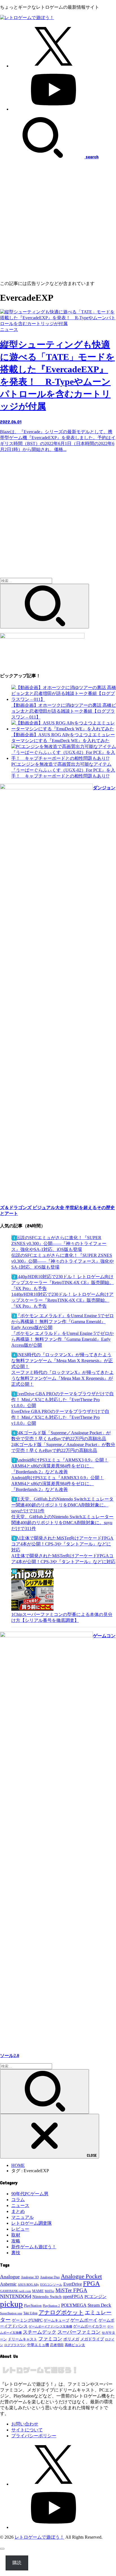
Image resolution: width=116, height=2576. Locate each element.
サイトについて (27, 2430)
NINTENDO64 (16, 2296)
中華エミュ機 (38, 2345)
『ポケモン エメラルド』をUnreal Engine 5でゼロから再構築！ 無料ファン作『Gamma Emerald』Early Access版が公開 (63, 1339)
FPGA (92, 2283)
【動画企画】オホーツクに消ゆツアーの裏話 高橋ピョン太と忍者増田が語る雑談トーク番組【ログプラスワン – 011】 (64, 711)
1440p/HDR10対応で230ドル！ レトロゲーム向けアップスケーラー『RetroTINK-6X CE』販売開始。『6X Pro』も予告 (62, 1300)
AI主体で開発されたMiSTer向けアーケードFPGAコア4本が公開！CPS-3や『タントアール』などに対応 (63, 1559)
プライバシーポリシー (34, 2436)
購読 (17, 2563)
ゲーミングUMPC (27, 2320)
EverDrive (73, 2284)
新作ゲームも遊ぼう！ (34, 2247)
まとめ (18, 2211)
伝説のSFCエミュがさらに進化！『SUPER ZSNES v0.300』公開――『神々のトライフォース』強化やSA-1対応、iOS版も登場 (63, 1261)
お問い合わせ (25, 2424)
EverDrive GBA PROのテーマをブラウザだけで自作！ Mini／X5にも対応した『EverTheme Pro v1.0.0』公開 (60, 1417)
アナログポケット (61, 2312)
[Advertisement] (58, 220)
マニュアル (23, 2217)
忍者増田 (57, 2345)
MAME (38, 2291)
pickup (11, 2304)
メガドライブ (92, 2339)
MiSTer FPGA (71, 2290)
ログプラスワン (15, 2345)
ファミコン (50, 2339)
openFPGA (73, 2296)
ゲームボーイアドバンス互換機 (50, 2326)
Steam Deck (99, 2305)
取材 (16, 2235)
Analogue (10, 2277)
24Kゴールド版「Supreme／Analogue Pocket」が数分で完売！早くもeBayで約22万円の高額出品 (63, 1447)
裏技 (16, 2253)
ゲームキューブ (56, 2320)
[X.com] (53, 66)
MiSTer (50, 2291)
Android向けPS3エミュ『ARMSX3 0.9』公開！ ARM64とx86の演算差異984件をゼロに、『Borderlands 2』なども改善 (58, 1484)
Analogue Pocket (81, 2276)
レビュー (20, 2229)
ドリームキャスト (23, 2339)
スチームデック (40, 2332)
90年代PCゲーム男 (30, 2194)
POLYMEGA (74, 2305)
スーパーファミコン (79, 2332)
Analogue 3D (30, 2277)
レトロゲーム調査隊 (32, 2223)
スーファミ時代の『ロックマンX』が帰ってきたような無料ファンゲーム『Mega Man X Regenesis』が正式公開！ (63, 1378)
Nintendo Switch (47, 2296)
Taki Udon (30, 2313)
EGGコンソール (51, 2285)
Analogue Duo (50, 2277)
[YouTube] (53, 109)
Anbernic (8, 2284)
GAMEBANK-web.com (15, 2291)
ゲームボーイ (84, 2320)
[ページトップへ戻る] (2, 2549)
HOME (18, 2165)
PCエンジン (95, 2297)
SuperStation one (11, 2313)
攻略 (16, 2241)
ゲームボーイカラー (90, 2326)
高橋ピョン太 (75, 2345)
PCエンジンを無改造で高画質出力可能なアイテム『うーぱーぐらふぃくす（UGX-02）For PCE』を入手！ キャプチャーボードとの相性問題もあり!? (63, 770)
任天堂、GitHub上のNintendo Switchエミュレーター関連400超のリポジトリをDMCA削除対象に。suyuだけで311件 (62, 1523)
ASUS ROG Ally (28, 2285)
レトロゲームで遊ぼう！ (39, 2537)
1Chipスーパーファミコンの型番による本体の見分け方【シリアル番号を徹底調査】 (62, 1617)
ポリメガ (71, 2339)
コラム (18, 2200)
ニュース (20, 2205)
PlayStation (33, 2305)
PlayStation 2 (51, 2306)
